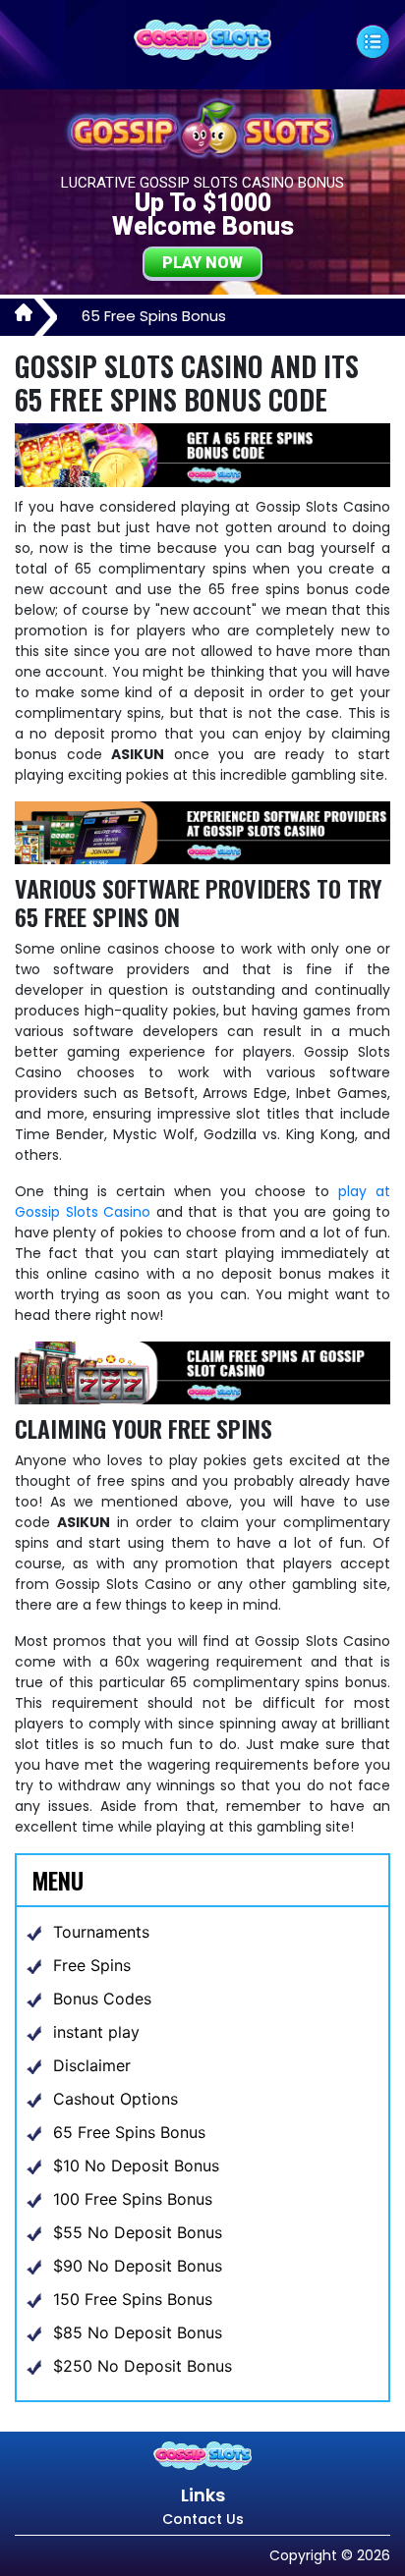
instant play (96, 2032)
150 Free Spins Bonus (133, 2299)
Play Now (202, 263)
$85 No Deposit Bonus (138, 2332)
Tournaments (101, 1932)
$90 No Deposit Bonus (138, 2266)
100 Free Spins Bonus (133, 2199)
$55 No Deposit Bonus (138, 2232)
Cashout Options (116, 2099)
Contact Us (203, 2519)
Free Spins (92, 1965)
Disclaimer (92, 2065)
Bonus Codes (102, 1999)
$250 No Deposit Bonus (143, 2366)
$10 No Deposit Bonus (136, 2165)
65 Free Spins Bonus (129, 2132)
